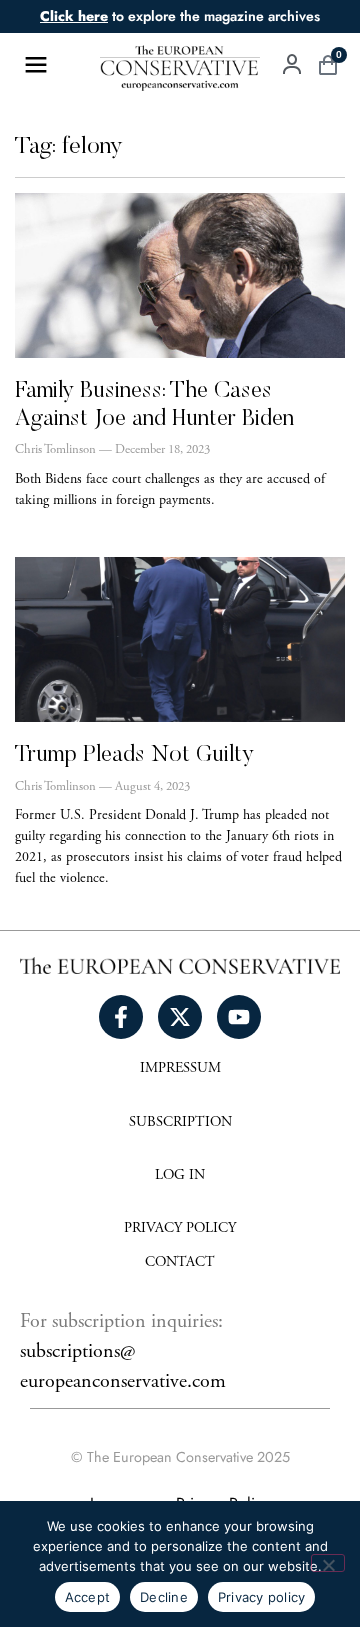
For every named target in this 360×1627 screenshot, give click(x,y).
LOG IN (180, 1176)
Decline (164, 1597)
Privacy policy (262, 1597)
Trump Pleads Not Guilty (134, 755)
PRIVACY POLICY (180, 1229)
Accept (88, 1597)
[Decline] (328, 1563)
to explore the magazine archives (180, 16)
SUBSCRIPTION (180, 1123)
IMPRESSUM (180, 1069)
